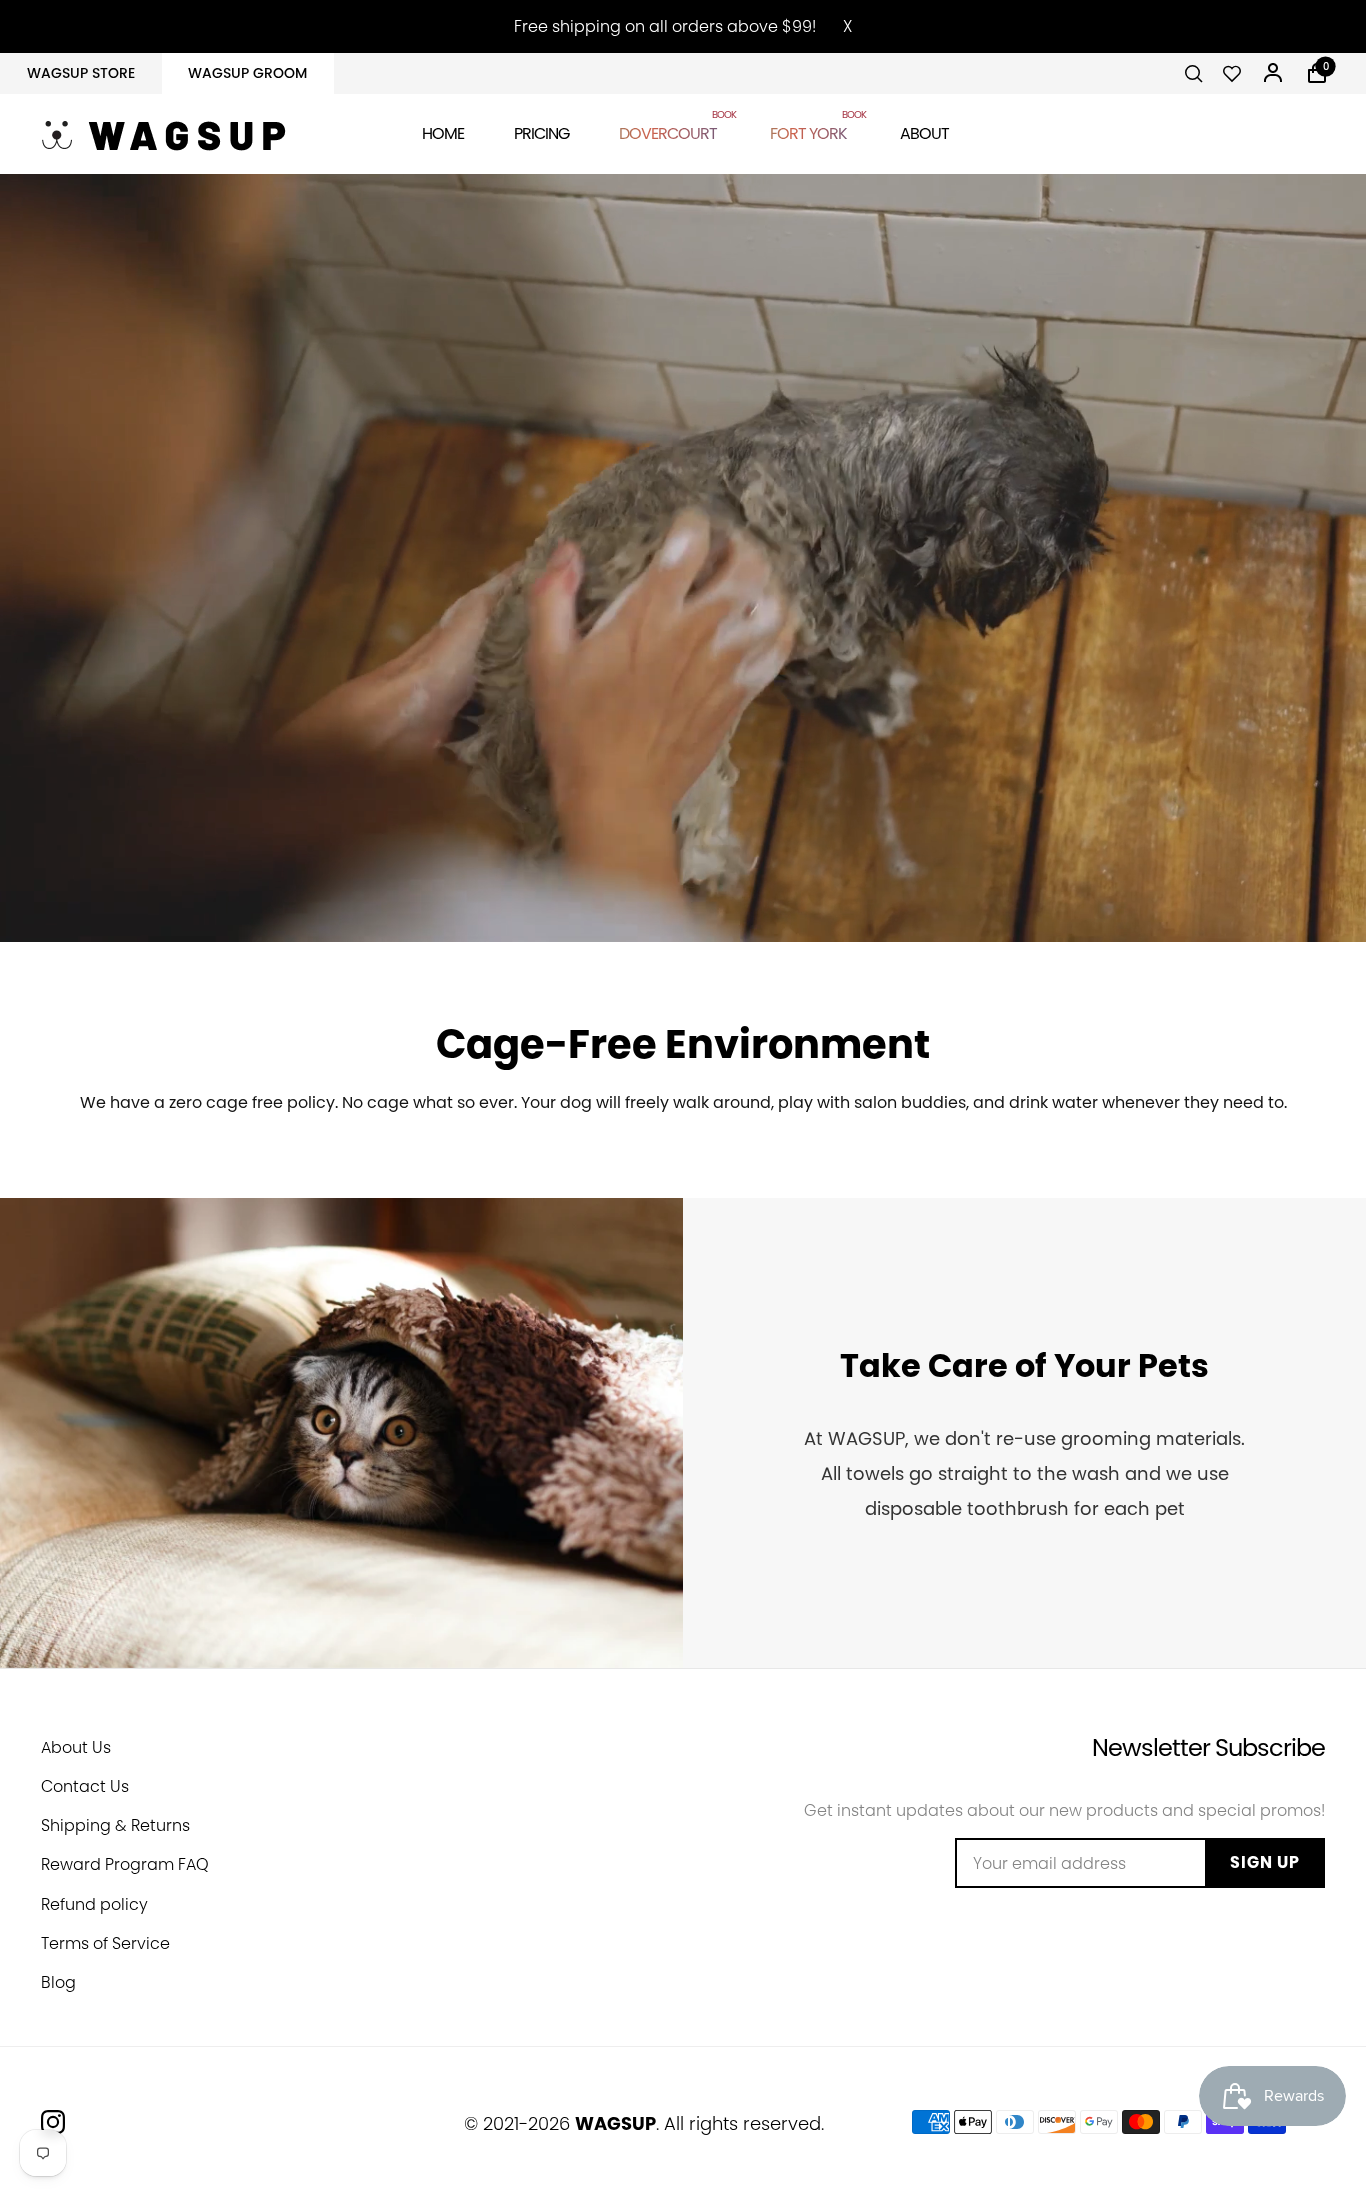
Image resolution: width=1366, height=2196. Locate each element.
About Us (76, 1747)
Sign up (1265, 1862)
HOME (443, 133)
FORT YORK (810, 130)
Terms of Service (105, 1943)
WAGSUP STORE (81, 73)
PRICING (541, 133)
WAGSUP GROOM (247, 73)
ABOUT (924, 133)
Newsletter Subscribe (1208, 1747)
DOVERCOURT (669, 130)
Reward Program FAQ (125, 1864)
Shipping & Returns (115, 1825)
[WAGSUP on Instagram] (53, 2122)
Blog (58, 1982)
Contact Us (85, 1786)
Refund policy (94, 1904)
